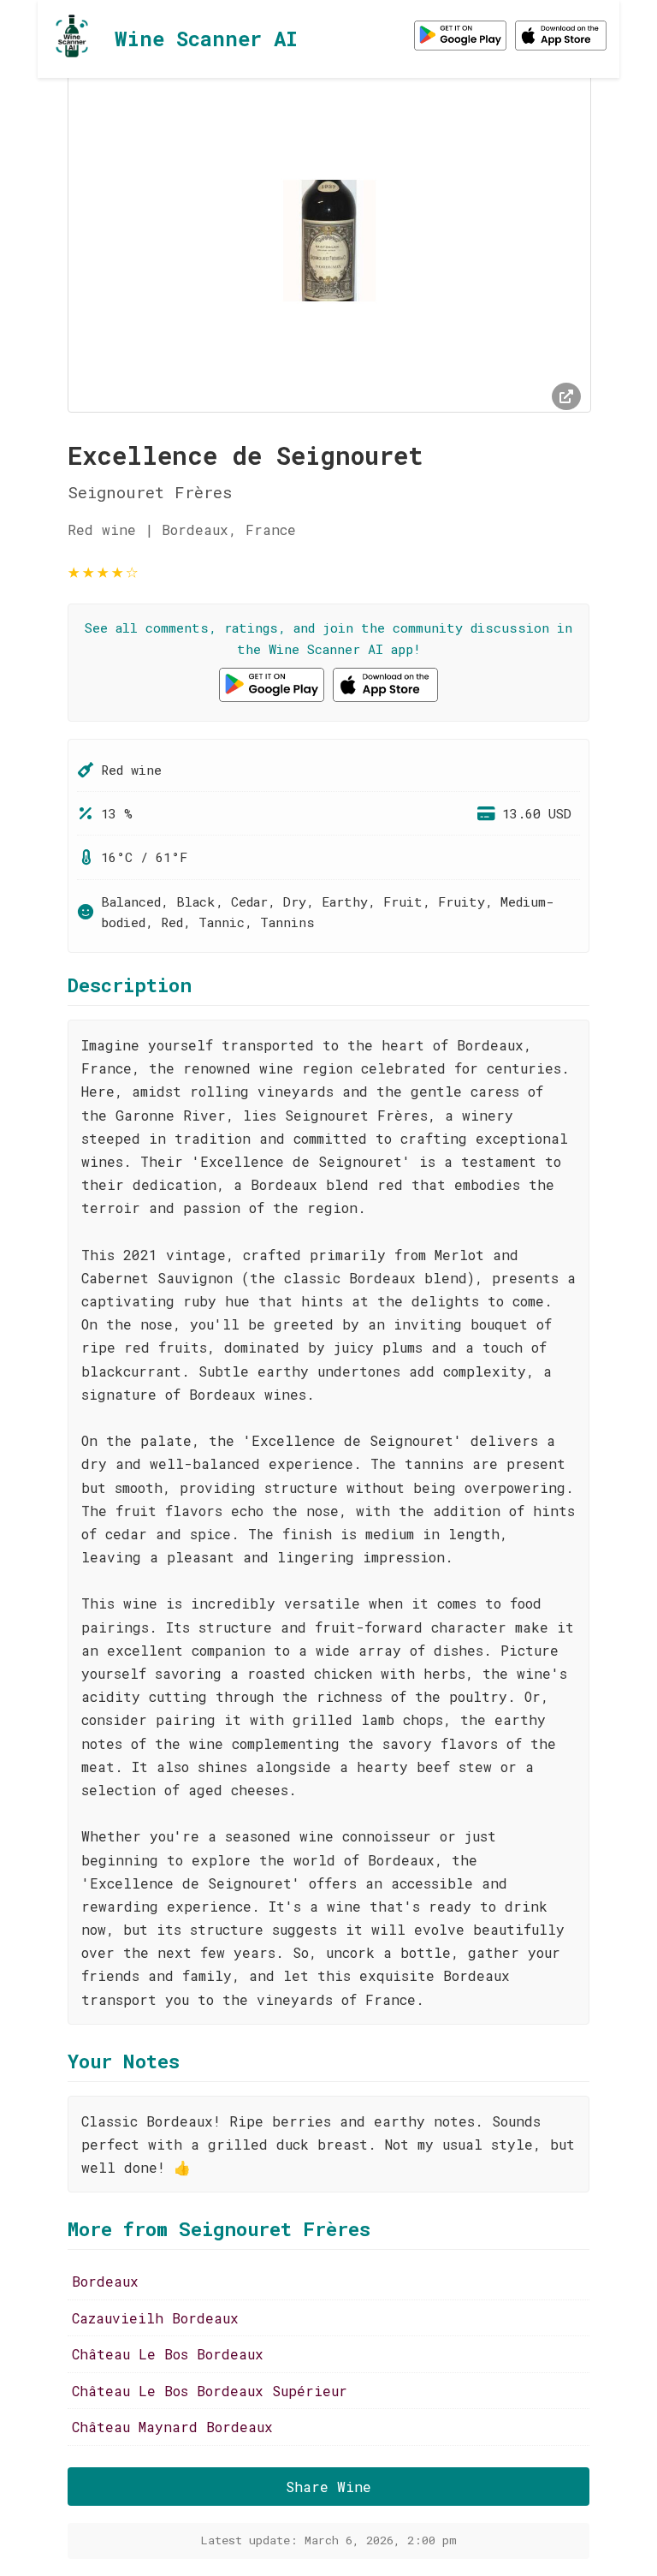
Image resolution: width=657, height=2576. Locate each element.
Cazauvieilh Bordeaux (155, 2318)
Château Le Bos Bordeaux (168, 2354)
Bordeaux (105, 2281)
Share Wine (328, 2487)
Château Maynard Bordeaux (172, 2427)
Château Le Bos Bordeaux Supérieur (210, 2391)
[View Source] (566, 396)
